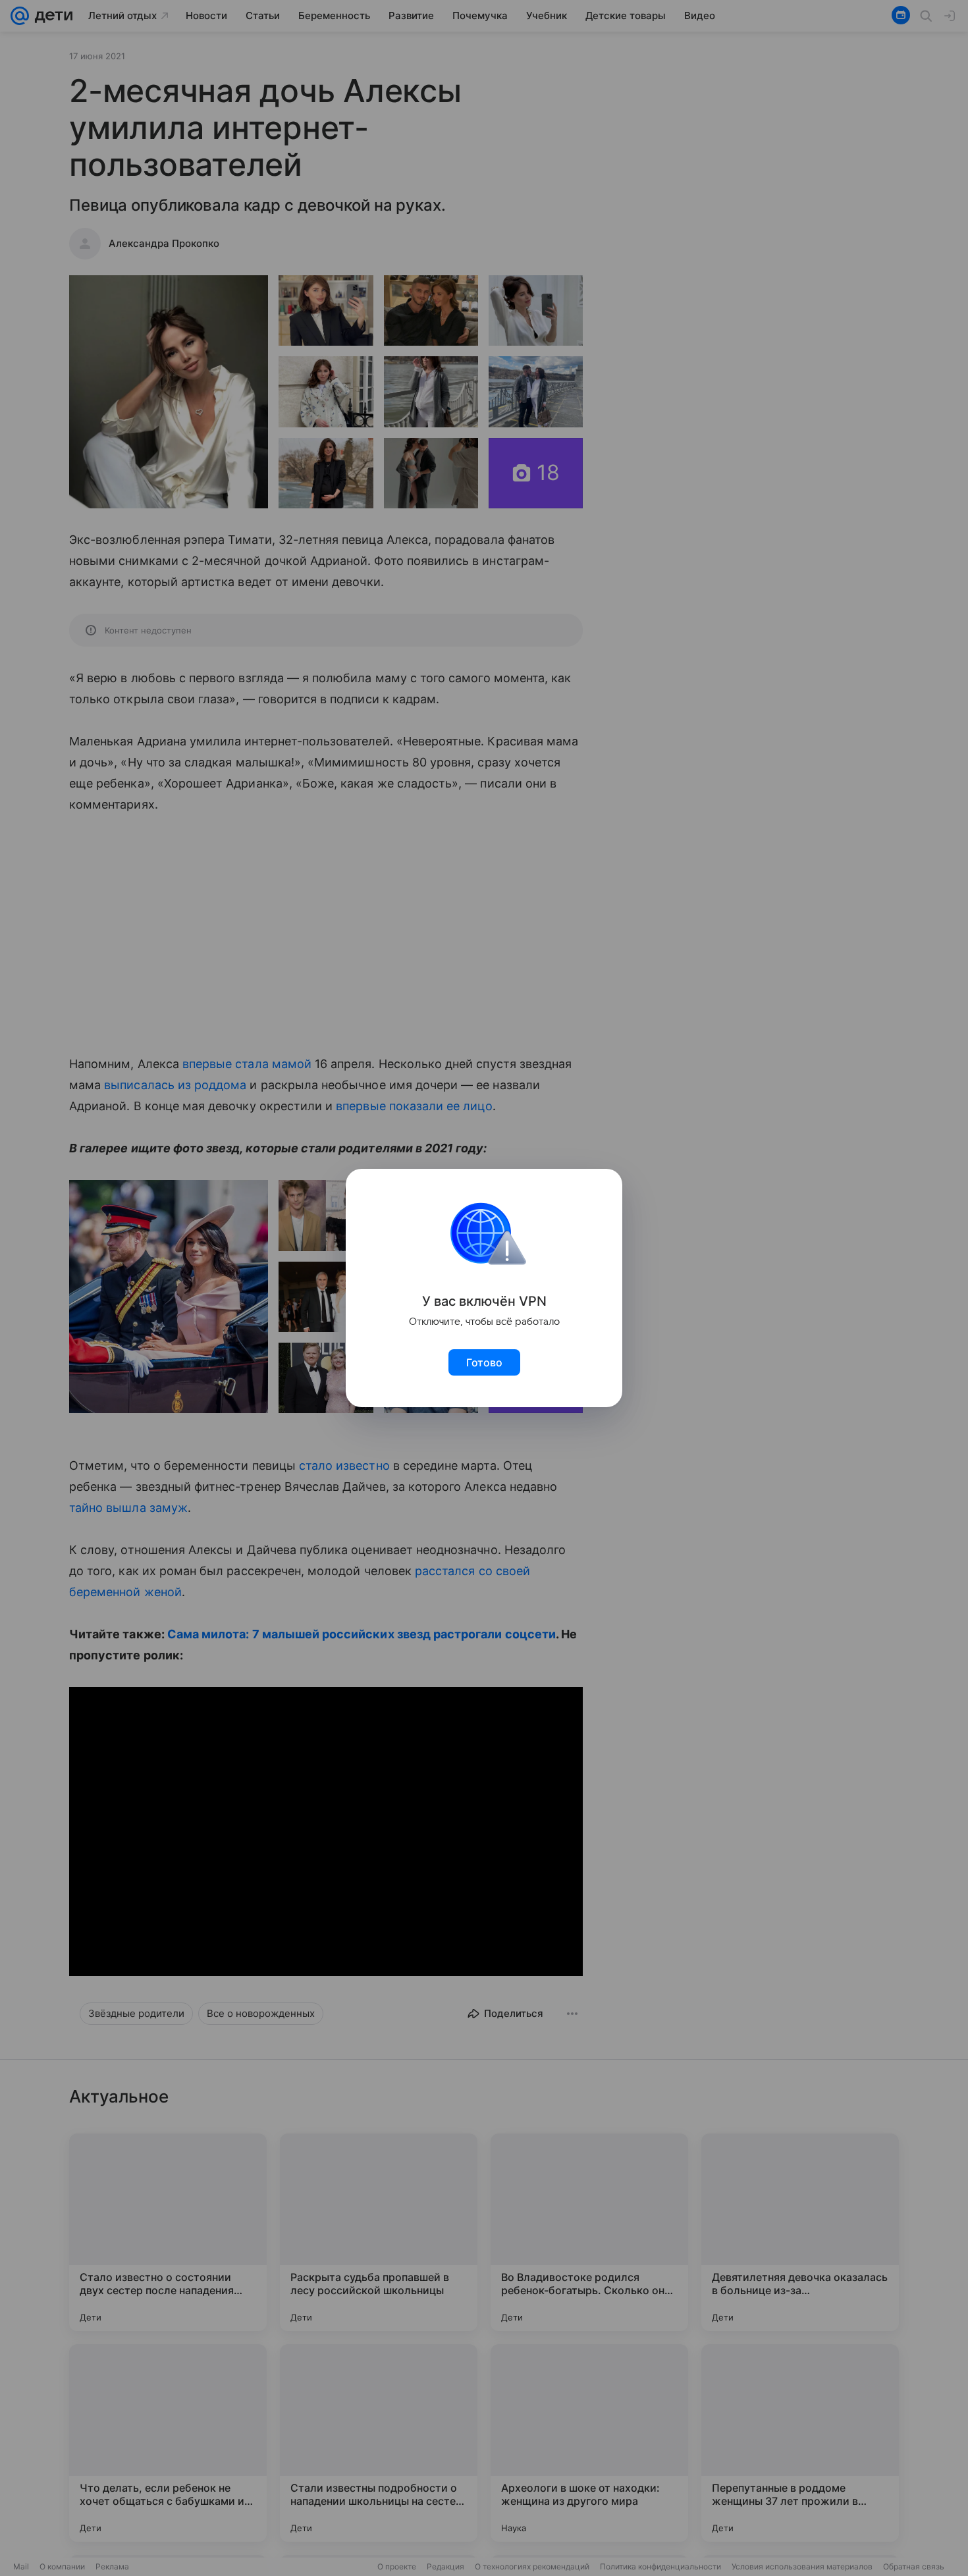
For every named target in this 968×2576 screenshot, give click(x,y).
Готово (484, 1362)
